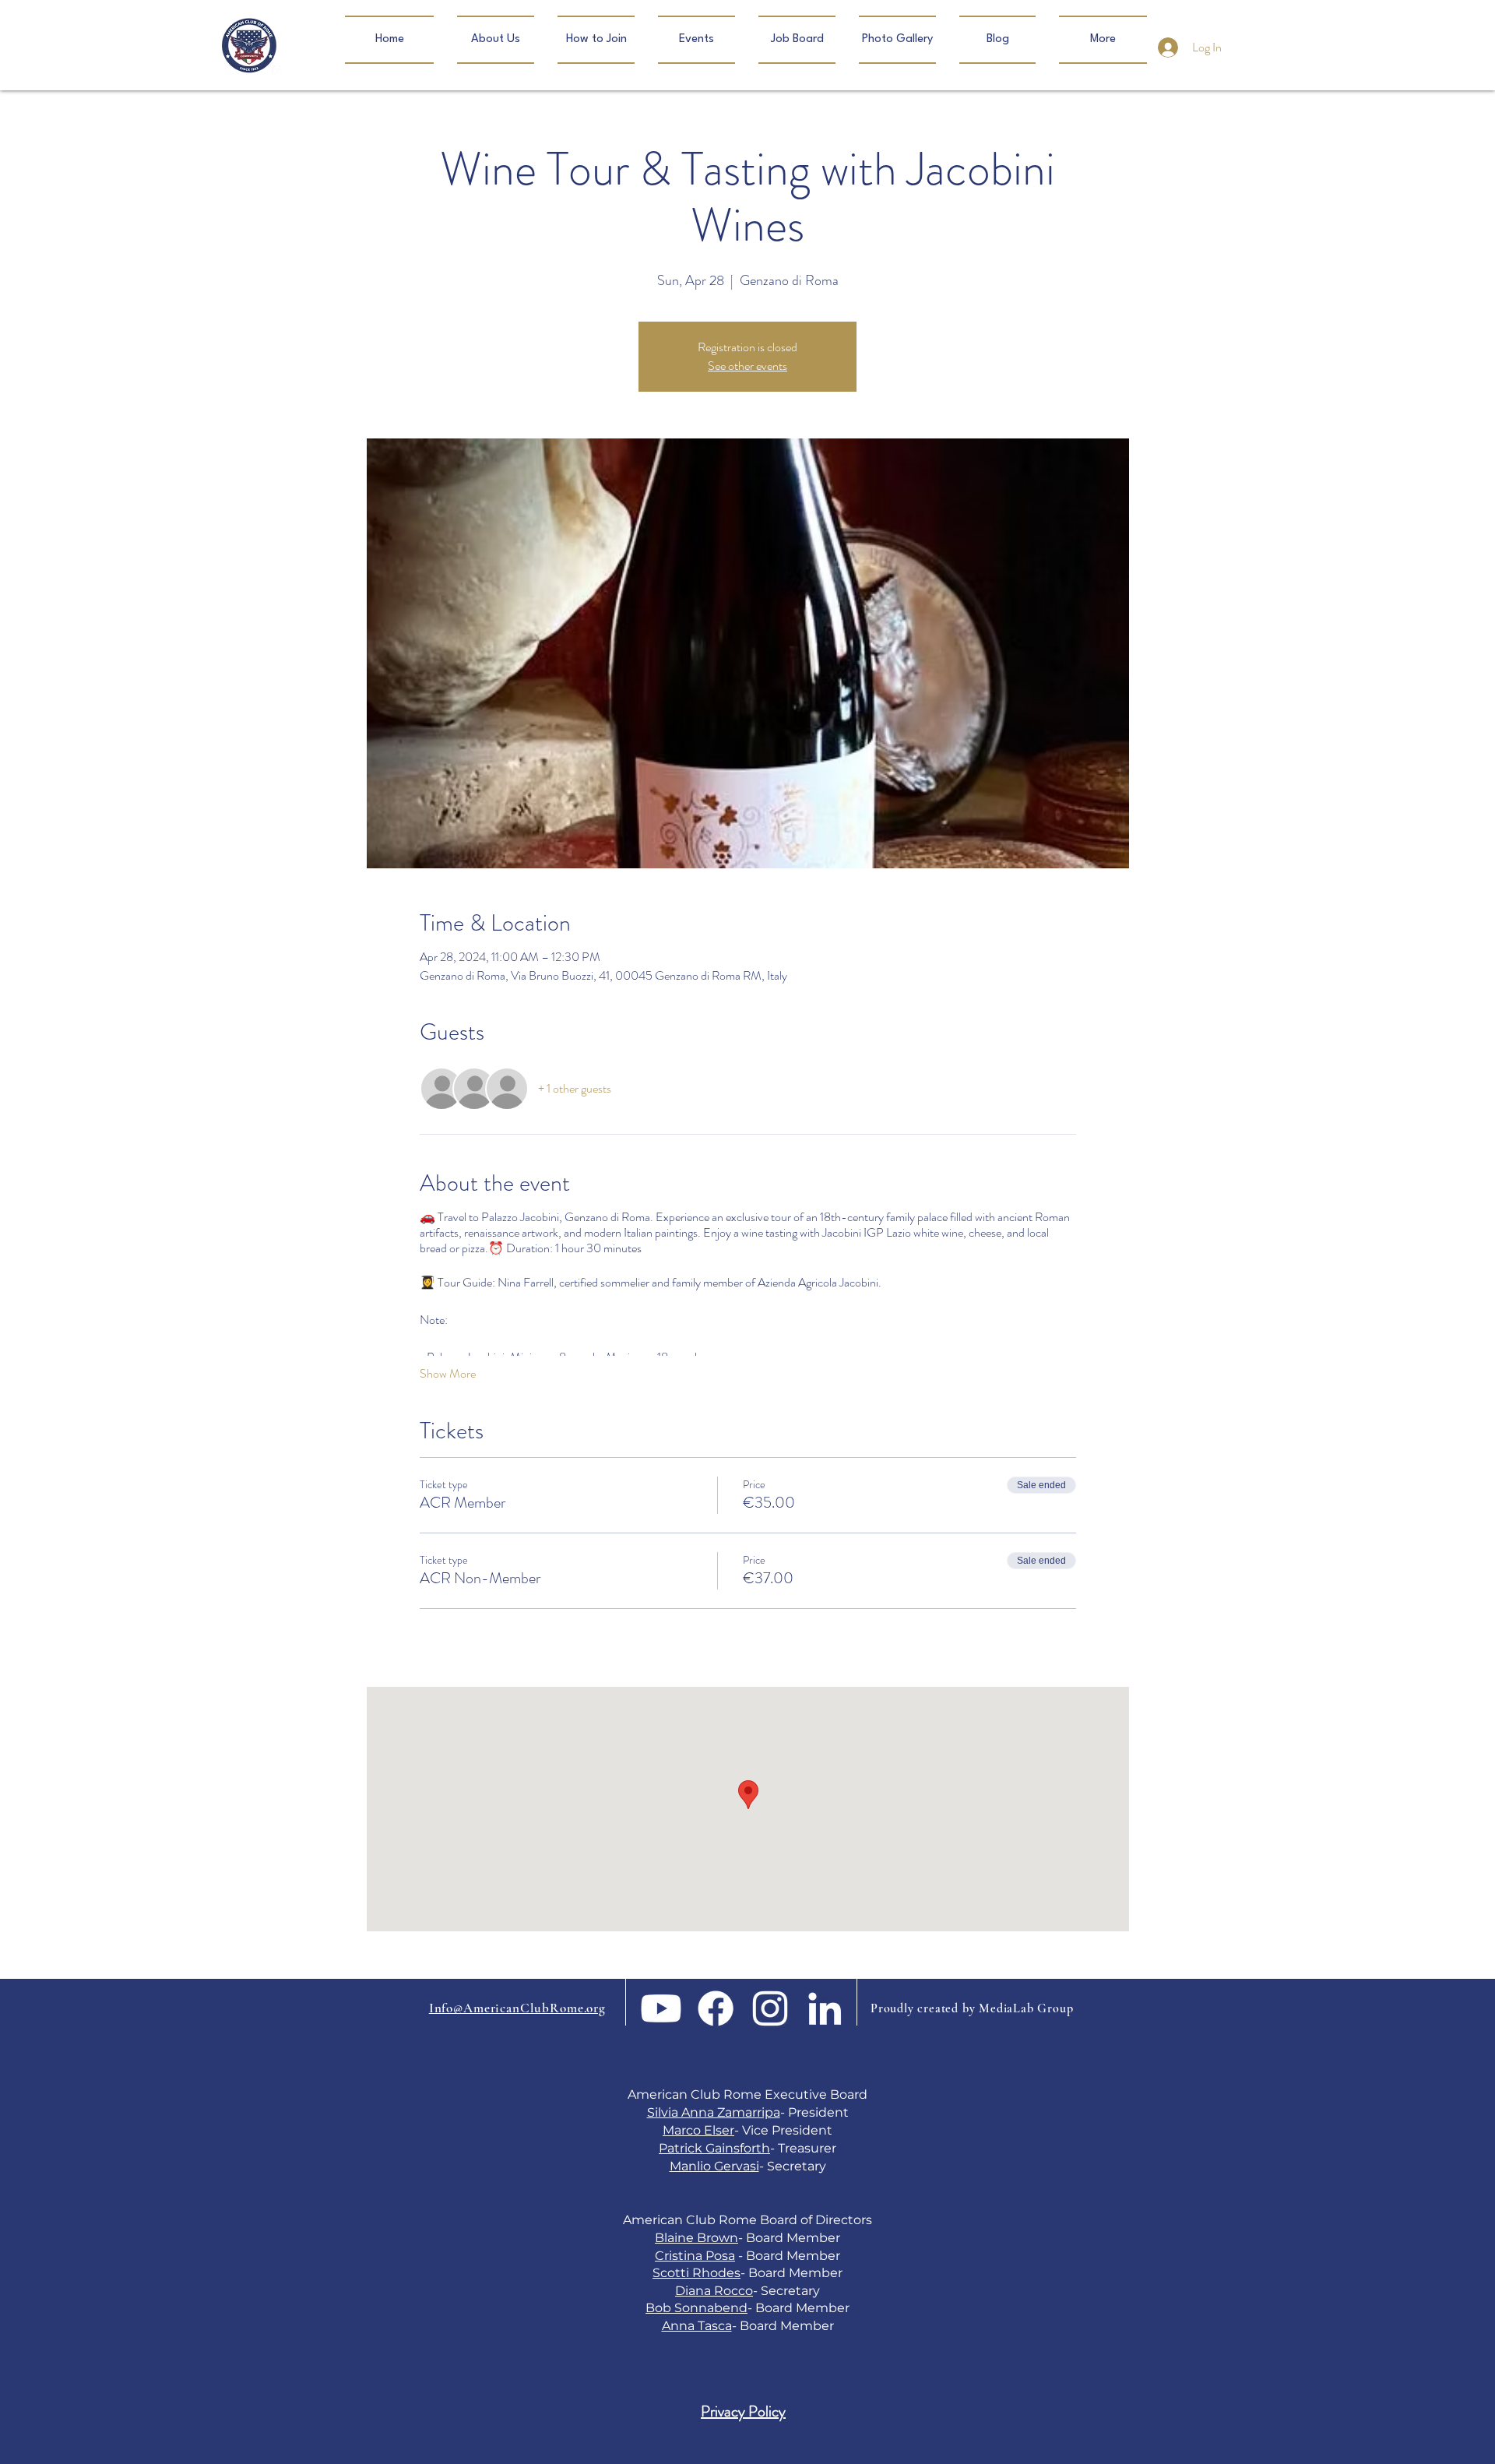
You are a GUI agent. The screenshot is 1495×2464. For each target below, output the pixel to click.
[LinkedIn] (825, 2008)
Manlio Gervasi (714, 2166)
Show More (448, 1374)
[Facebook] (716, 2008)
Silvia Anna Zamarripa (714, 2112)
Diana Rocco (714, 2291)
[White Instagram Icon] (770, 2008)
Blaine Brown (696, 2238)
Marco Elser (698, 2130)
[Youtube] (661, 2008)
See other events (747, 366)
